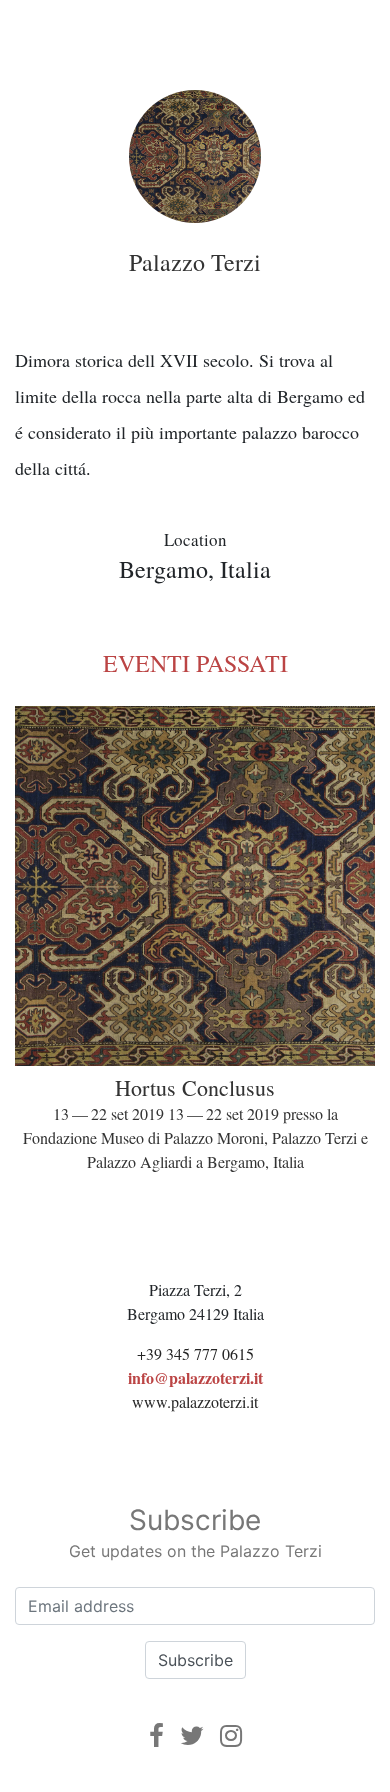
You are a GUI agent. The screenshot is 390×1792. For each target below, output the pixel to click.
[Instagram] (231, 1735)
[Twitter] (192, 1735)
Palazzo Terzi (195, 262)
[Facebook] (156, 1735)
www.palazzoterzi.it (195, 1401)
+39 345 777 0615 (195, 1353)
